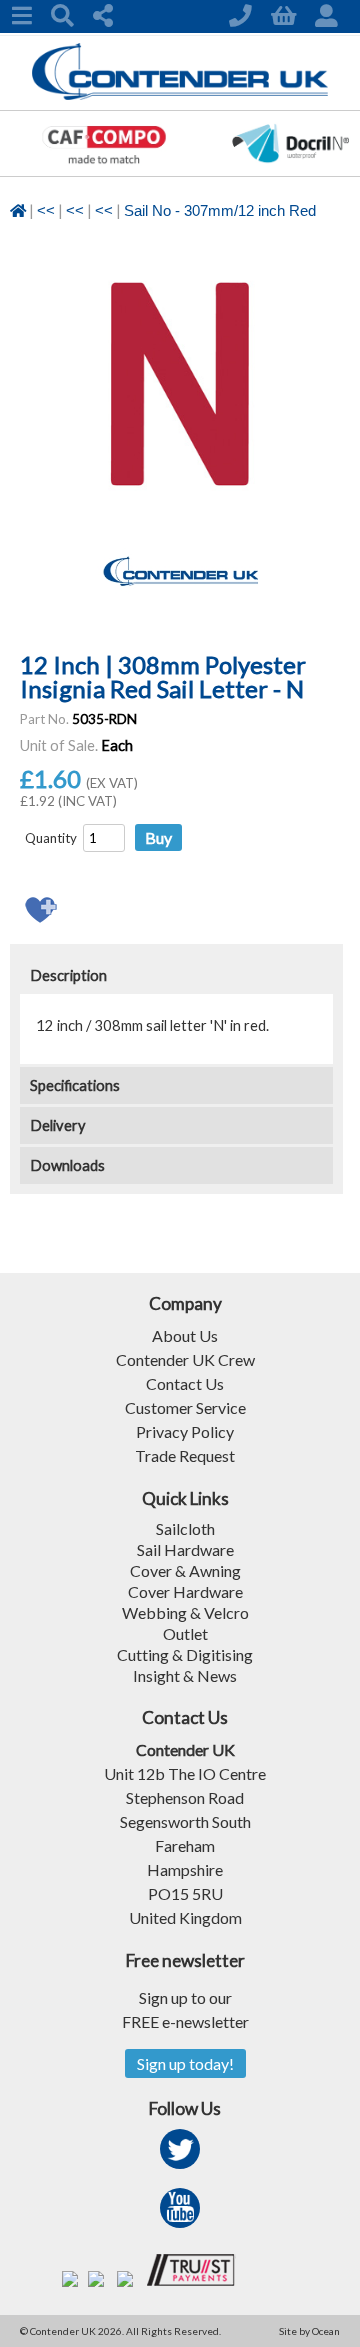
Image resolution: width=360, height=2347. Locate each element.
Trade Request (185, 1455)
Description (68, 975)
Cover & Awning (185, 1570)
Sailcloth (185, 1528)
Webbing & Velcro (185, 1612)
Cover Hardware (185, 1591)
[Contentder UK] (180, 94)
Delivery (58, 1125)
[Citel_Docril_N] (290, 169)
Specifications (75, 1085)
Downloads (67, 1165)
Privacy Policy (185, 1431)
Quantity (51, 838)
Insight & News (185, 1675)
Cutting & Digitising (185, 1654)
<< (46, 211)
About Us (185, 1335)
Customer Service (185, 1407)
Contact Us (185, 1383)
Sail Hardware (185, 1549)
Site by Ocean (309, 2331)
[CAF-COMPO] (103, 169)
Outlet (185, 1633)
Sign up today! (185, 2063)
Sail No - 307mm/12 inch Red (220, 211)
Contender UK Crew (185, 1359)
